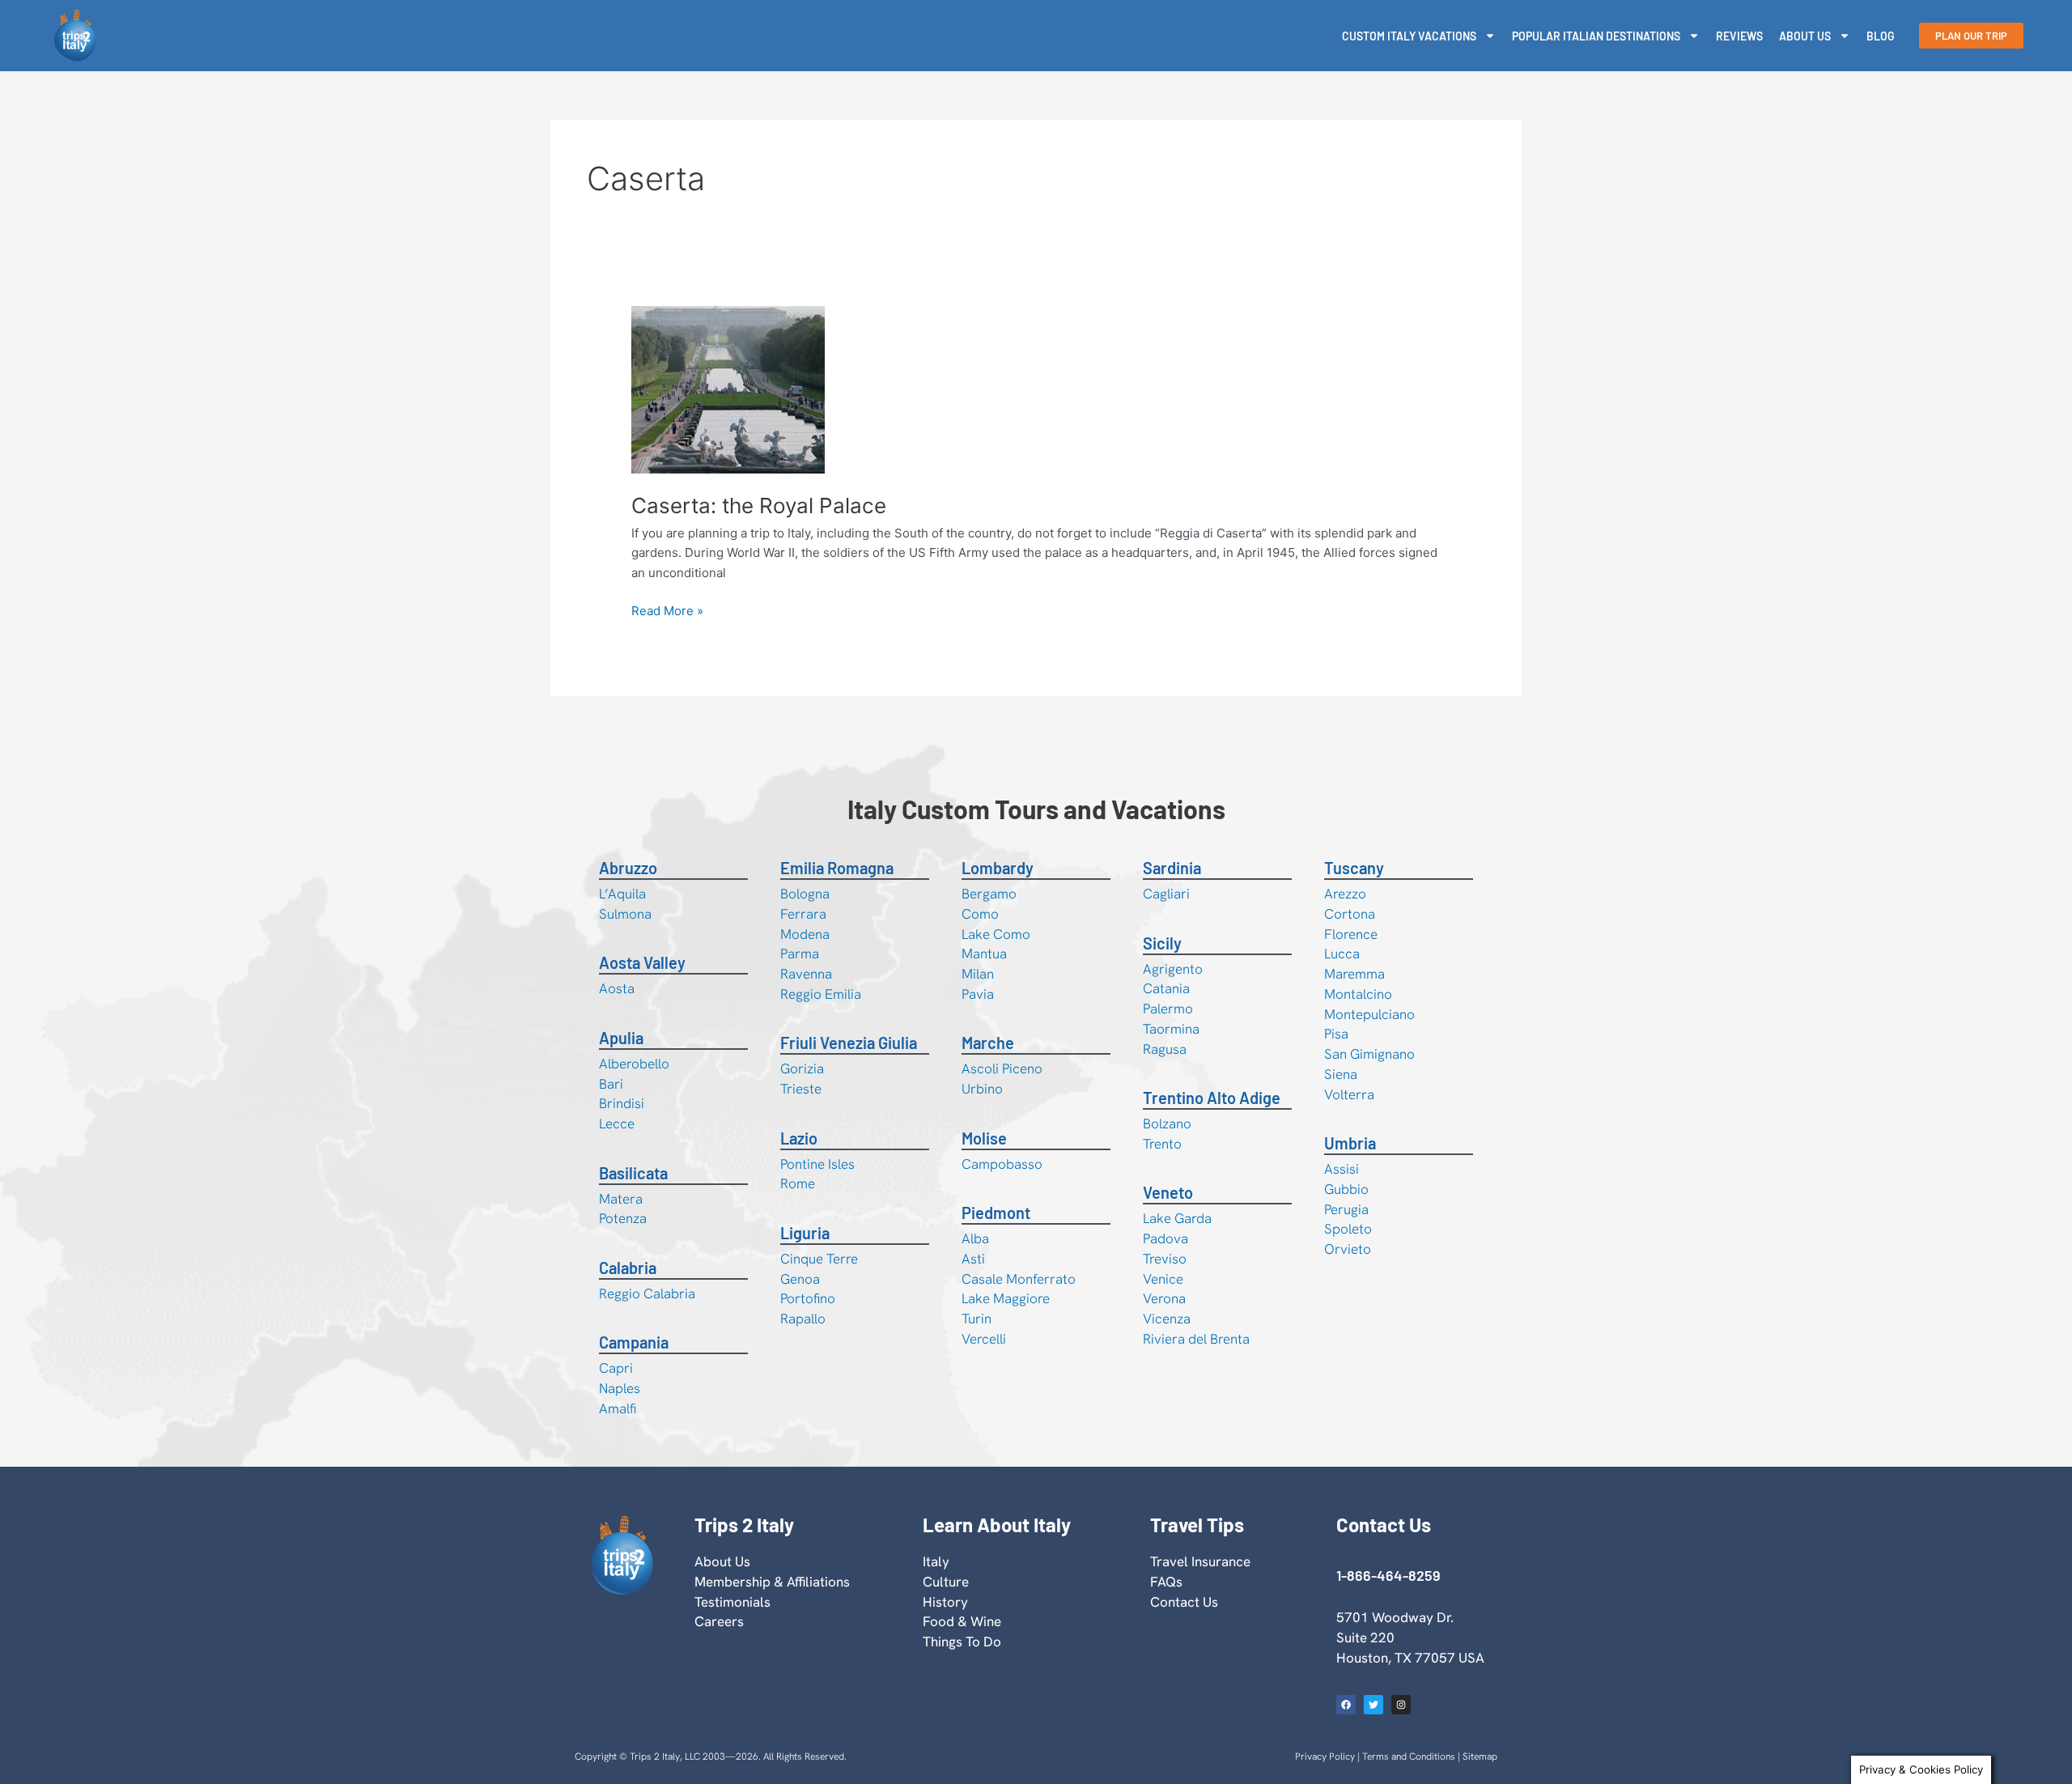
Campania (634, 1342)
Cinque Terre (819, 1259)
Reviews (1739, 36)
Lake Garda (1177, 1218)
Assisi (1342, 1169)
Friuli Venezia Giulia (849, 1043)
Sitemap (1480, 1756)
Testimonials (732, 1602)
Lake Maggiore (1006, 1298)
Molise (984, 1138)
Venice (1163, 1279)
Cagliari (1166, 894)
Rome (798, 1183)
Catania (1166, 988)
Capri (616, 1368)
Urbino (982, 1089)
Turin (977, 1319)
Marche (988, 1043)
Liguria (805, 1233)
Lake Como (996, 934)
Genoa (800, 1279)
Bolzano (1167, 1123)
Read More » (667, 610)
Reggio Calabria (647, 1293)
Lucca (1342, 954)
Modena (805, 934)
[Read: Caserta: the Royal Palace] (728, 389)
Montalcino (1358, 994)
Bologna (805, 894)
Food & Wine (962, 1621)
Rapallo (803, 1319)
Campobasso (1002, 1164)
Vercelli (984, 1339)
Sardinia (1172, 868)
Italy (936, 1561)
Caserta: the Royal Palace (759, 505)
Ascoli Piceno (1002, 1068)
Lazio (799, 1138)
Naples (620, 1388)
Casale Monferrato (1019, 1279)
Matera (621, 1199)
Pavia (978, 994)
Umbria (1350, 1143)
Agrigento (1173, 969)
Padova (1165, 1238)
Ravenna (806, 974)
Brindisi (622, 1103)
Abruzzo (628, 868)
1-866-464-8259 (1388, 1575)
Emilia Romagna (837, 868)
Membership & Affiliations (772, 1582)
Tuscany (1354, 868)
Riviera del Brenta (1196, 1339)
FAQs (1166, 1582)
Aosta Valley (642, 962)
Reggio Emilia (821, 994)
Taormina (1171, 1029)
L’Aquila (622, 894)
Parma (800, 954)
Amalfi (618, 1408)
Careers (719, 1621)
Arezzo (1345, 894)
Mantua (984, 954)
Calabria (628, 1268)
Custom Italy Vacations (1409, 36)
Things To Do (962, 1642)
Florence (1351, 934)
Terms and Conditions (1409, 1756)
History (945, 1602)
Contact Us (1184, 1602)
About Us (1805, 36)
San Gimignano (1369, 1054)
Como (980, 914)
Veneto (1168, 1192)
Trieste (801, 1089)
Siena (1341, 1074)
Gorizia (802, 1068)
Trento (1162, 1144)
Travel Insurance (1200, 1561)
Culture (946, 1582)
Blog (1881, 36)
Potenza (623, 1218)
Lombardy (998, 868)
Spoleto (1348, 1229)
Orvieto (1348, 1249)
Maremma (1354, 974)
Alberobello (634, 1064)
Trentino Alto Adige (1212, 1098)
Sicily (1162, 943)
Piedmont (996, 1213)
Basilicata (633, 1173)
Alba (975, 1238)
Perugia (1346, 1209)
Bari (611, 1084)
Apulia (621, 1038)
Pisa (1336, 1034)
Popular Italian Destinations (1596, 36)
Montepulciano (1369, 1014)
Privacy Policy (1325, 1756)
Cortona (1350, 914)
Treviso (1165, 1259)
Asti (973, 1259)
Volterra (1349, 1094)
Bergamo (989, 894)
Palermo (1168, 1009)
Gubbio (1346, 1189)
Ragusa (1165, 1049)
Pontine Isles (817, 1164)
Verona (1164, 1298)
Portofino (808, 1298)
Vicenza (1167, 1319)
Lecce (617, 1123)
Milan (978, 974)
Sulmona (625, 914)
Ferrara (803, 914)
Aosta (617, 988)
